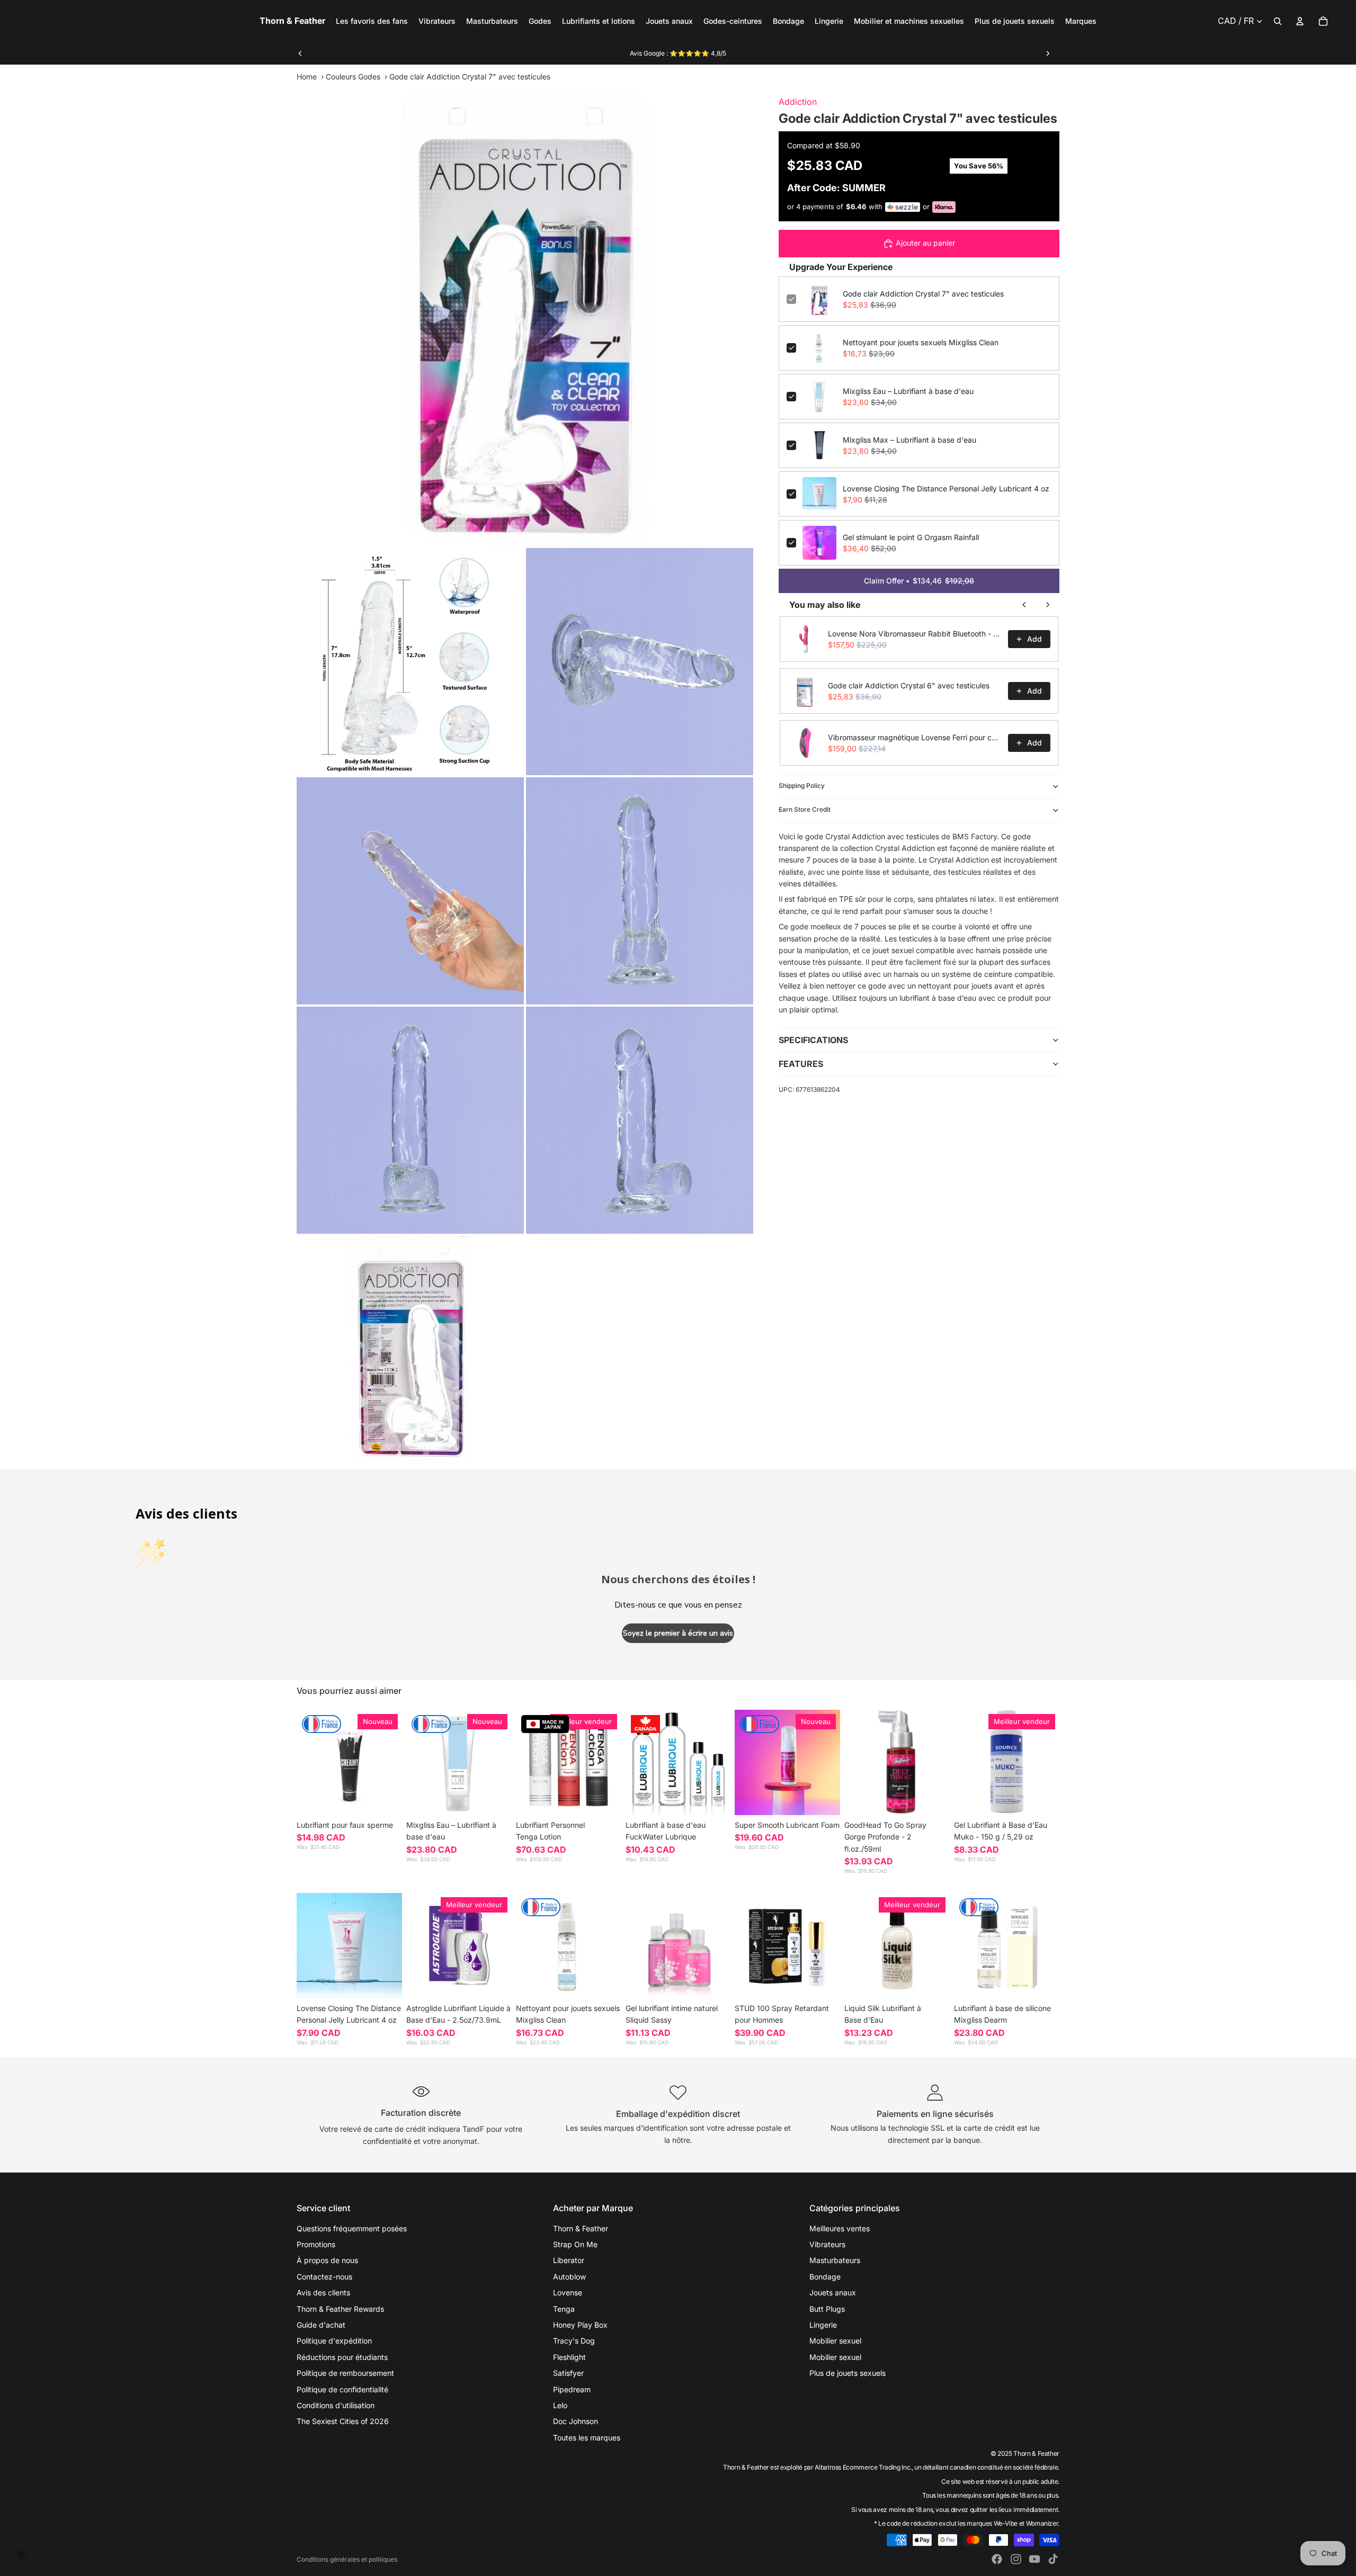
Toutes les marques (587, 2438)
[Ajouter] (495, 1799)
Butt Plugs (827, 2309)
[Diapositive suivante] (1048, 53)
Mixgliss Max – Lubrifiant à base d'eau (909, 440)
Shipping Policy (802, 786)
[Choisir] (386, 1799)
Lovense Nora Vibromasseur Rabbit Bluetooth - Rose (915, 634)
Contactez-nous (324, 2277)
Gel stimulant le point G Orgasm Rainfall (911, 537)
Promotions (316, 2244)
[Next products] (1048, 605)
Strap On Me (575, 2244)
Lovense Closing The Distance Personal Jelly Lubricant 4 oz (946, 488)
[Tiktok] (1053, 2559)
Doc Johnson (576, 2421)
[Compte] (1300, 21)
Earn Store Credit (805, 809)
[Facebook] (997, 2559)
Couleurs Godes (353, 77)
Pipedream (572, 2389)
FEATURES (801, 1064)
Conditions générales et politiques (347, 2559)
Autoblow (569, 2277)
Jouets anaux (833, 2292)
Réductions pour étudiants (342, 2357)
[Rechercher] (1278, 21)
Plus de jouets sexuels (847, 2373)
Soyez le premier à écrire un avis (678, 1633)
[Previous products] (1024, 605)
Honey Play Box (580, 2325)
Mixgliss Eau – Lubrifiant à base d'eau (908, 391)
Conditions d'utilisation (336, 2405)
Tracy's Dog (574, 2341)
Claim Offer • (919, 581)
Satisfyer (568, 2373)
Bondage (825, 2277)
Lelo (560, 2405)
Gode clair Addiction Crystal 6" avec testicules (909, 685)
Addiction (798, 102)
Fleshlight (569, 2357)
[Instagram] (1016, 2559)
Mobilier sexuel (835, 2341)
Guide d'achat (321, 2325)
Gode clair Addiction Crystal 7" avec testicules (923, 294)
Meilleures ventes (840, 2228)
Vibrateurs (827, 2244)
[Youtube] (1034, 2559)
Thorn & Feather (581, 2228)
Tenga (564, 2309)
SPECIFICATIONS (813, 1040)
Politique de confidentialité (342, 2389)
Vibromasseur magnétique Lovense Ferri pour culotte (915, 737)
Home (307, 77)
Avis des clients (323, 2292)
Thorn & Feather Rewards (340, 2309)
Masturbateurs (835, 2260)
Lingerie (823, 2325)
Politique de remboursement (345, 2373)
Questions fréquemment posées (352, 2228)
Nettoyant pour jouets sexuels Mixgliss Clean (921, 342)
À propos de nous (327, 2260)
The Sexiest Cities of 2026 (343, 2421)
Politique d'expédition (334, 2341)
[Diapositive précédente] (300, 53)
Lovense (568, 2292)
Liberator (569, 2260)
